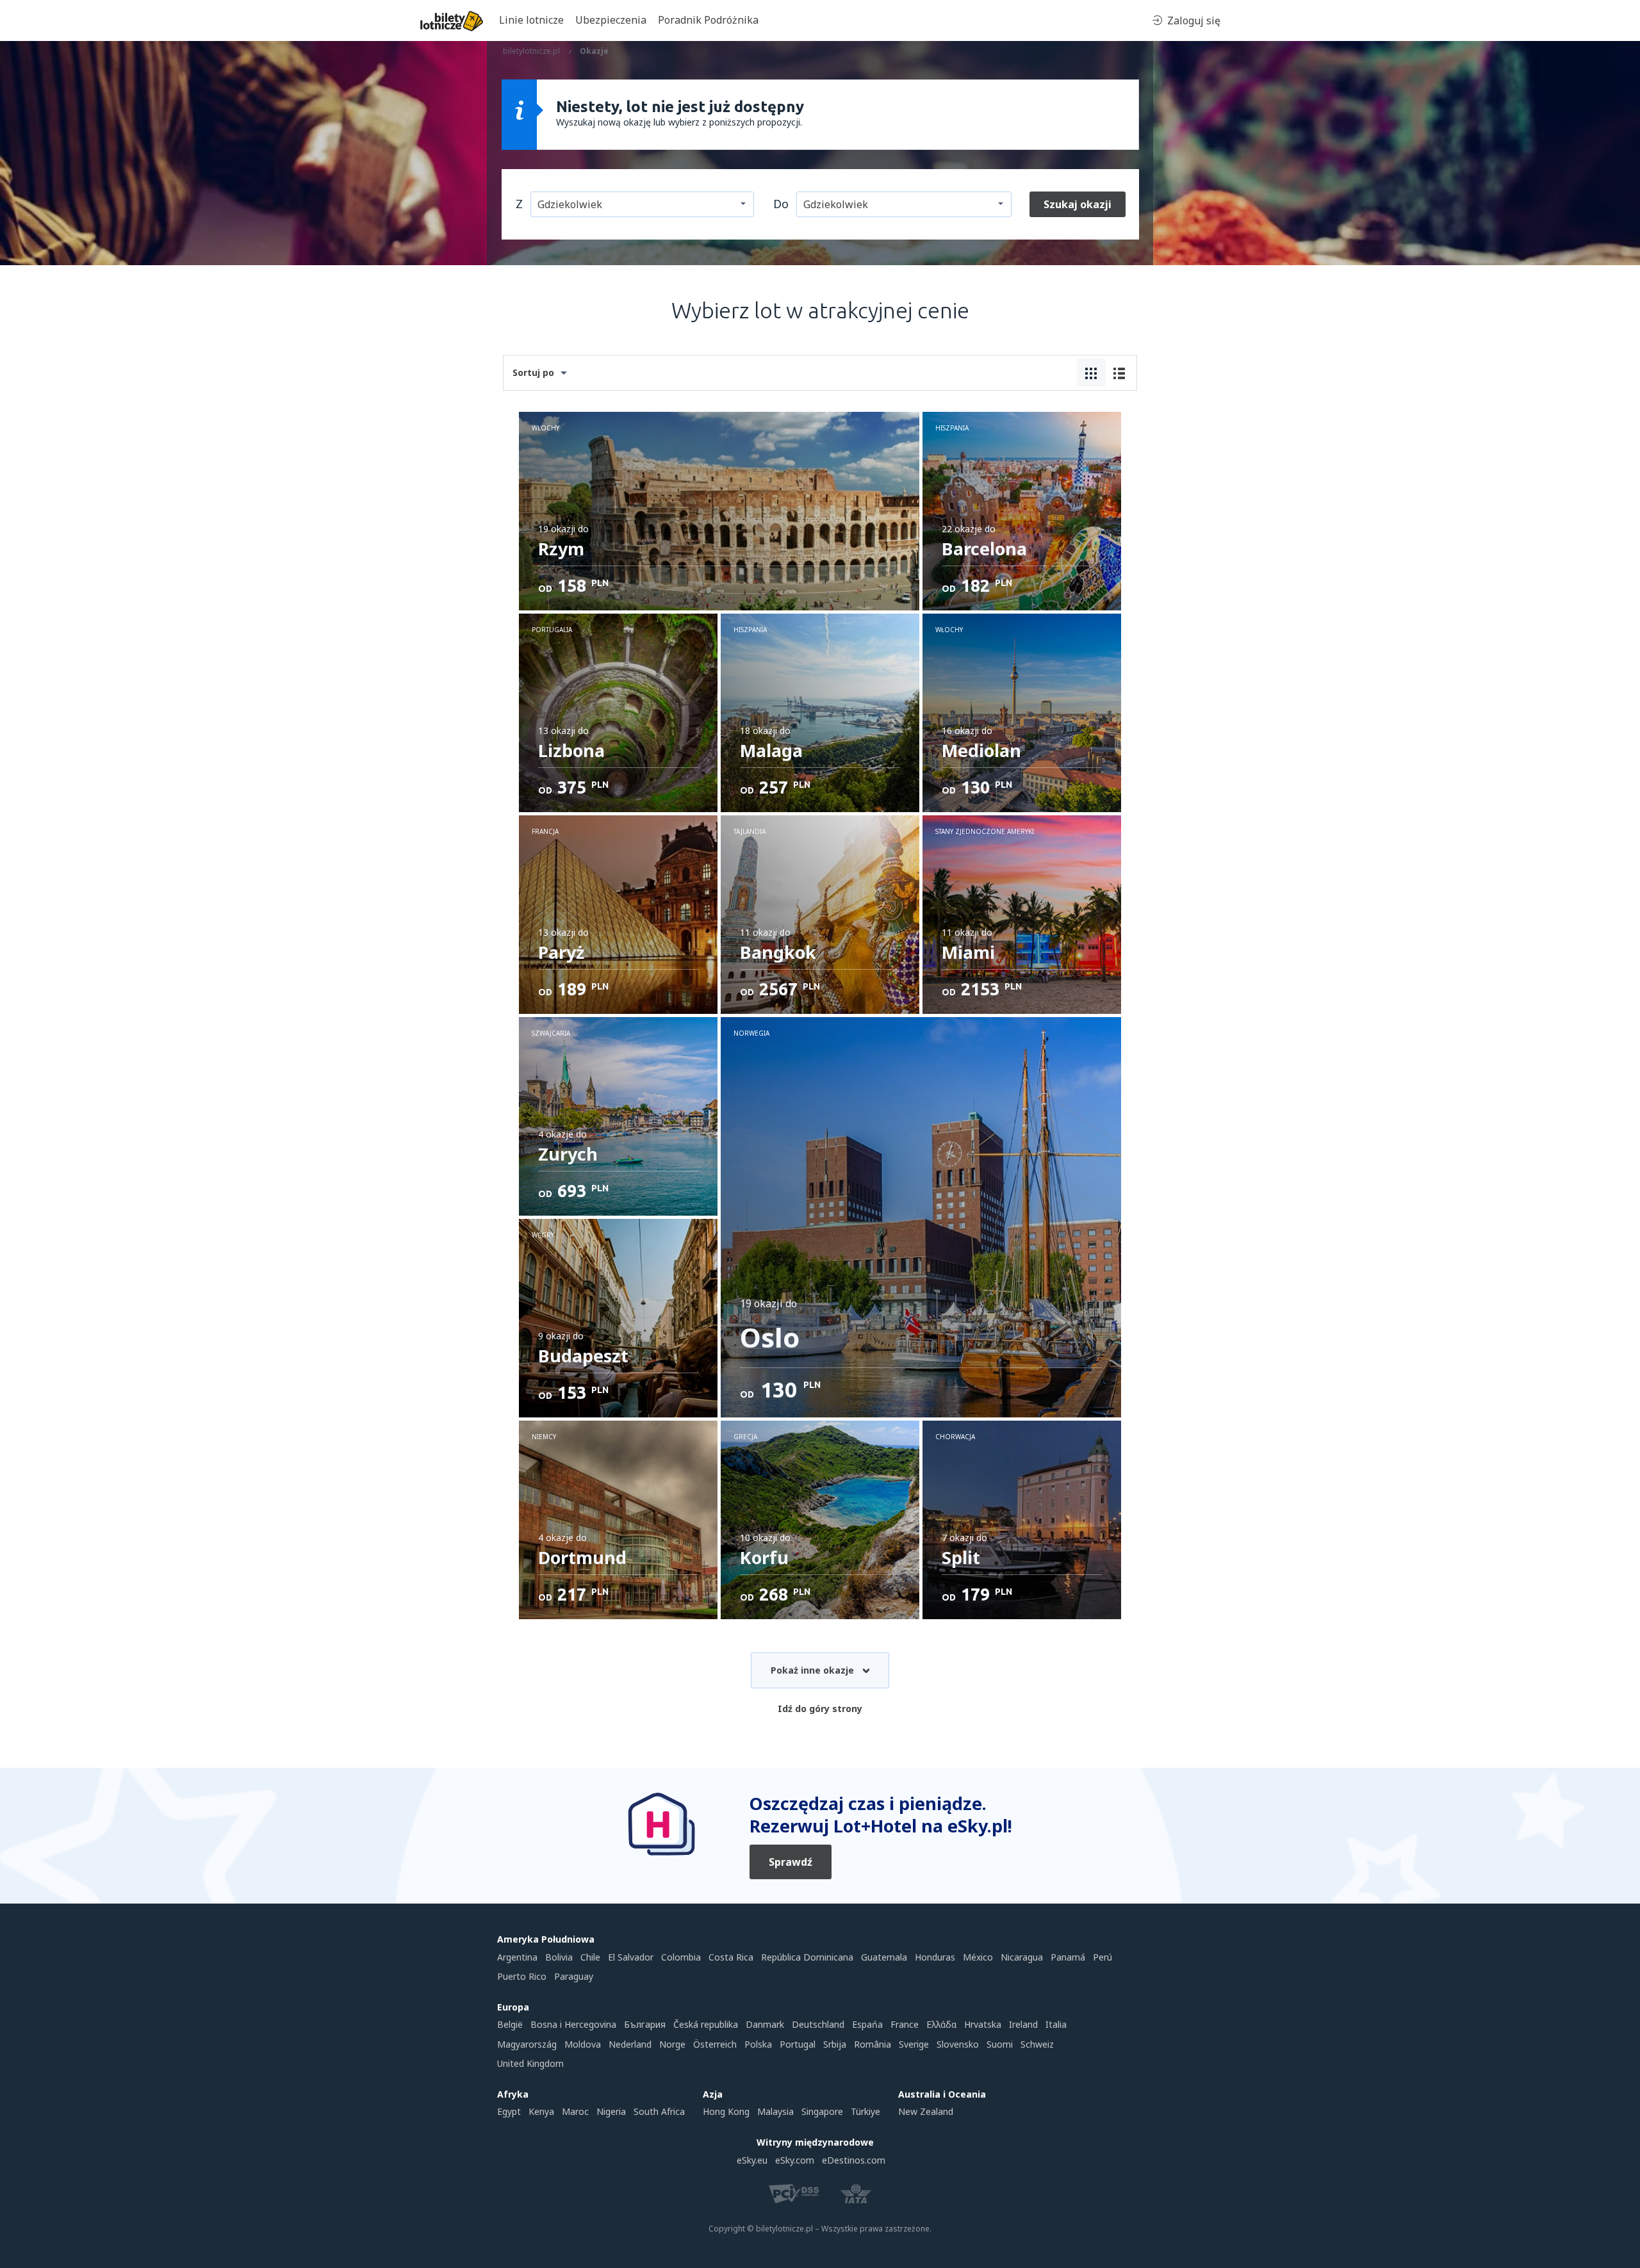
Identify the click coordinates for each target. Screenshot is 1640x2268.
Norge (672, 2044)
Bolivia (559, 1957)
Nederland (630, 2044)
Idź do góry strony (820, 1709)
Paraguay (574, 1976)
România (873, 2044)
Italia (1056, 2024)
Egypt (509, 2111)
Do (781, 204)
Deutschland (818, 2024)
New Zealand (926, 2111)
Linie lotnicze (531, 20)
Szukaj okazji (1078, 204)
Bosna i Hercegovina (573, 2024)
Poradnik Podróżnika (708, 20)
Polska (758, 2044)
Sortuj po (533, 372)
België (510, 2024)
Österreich (715, 2044)
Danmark (765, 2024)
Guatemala (884, 1957)
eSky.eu (752, 2160)
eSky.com (795, 2160)
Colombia (681, 1957)
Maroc (575, 2111)
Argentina (517, 1957)
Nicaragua (1022, 1957)
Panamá (1068, 1957)
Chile (590, 1957)
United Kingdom (530, 2063)
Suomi (1000, 2044)
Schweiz (1037, 2044)
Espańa (867, 2024)
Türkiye (865, 2111)
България (645, 2024)
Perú (1103, 1957)
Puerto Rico (522, 1976)
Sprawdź (791, 1862)
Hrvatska (983, 2024)
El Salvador (631, 1957)
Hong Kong (726, 2111)
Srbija (835, 2044)
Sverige (914, 2044)
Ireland (1023, 2024)
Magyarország (527, 2044)
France (905, 2024)
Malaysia (775, 2111)
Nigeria (611, 2111)
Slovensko (958, 2044)
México (978, 1957)
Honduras (935, 1957)
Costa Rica (731, 1957)
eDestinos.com (854, 2160)
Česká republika (706, 2024)
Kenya (541, 2111)
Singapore (822, 2111)
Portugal (798, 2044)
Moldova (583, 2044)
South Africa (659, 2111)
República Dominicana (807, 1957)
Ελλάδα (941, 2024)
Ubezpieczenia (611, 20)
